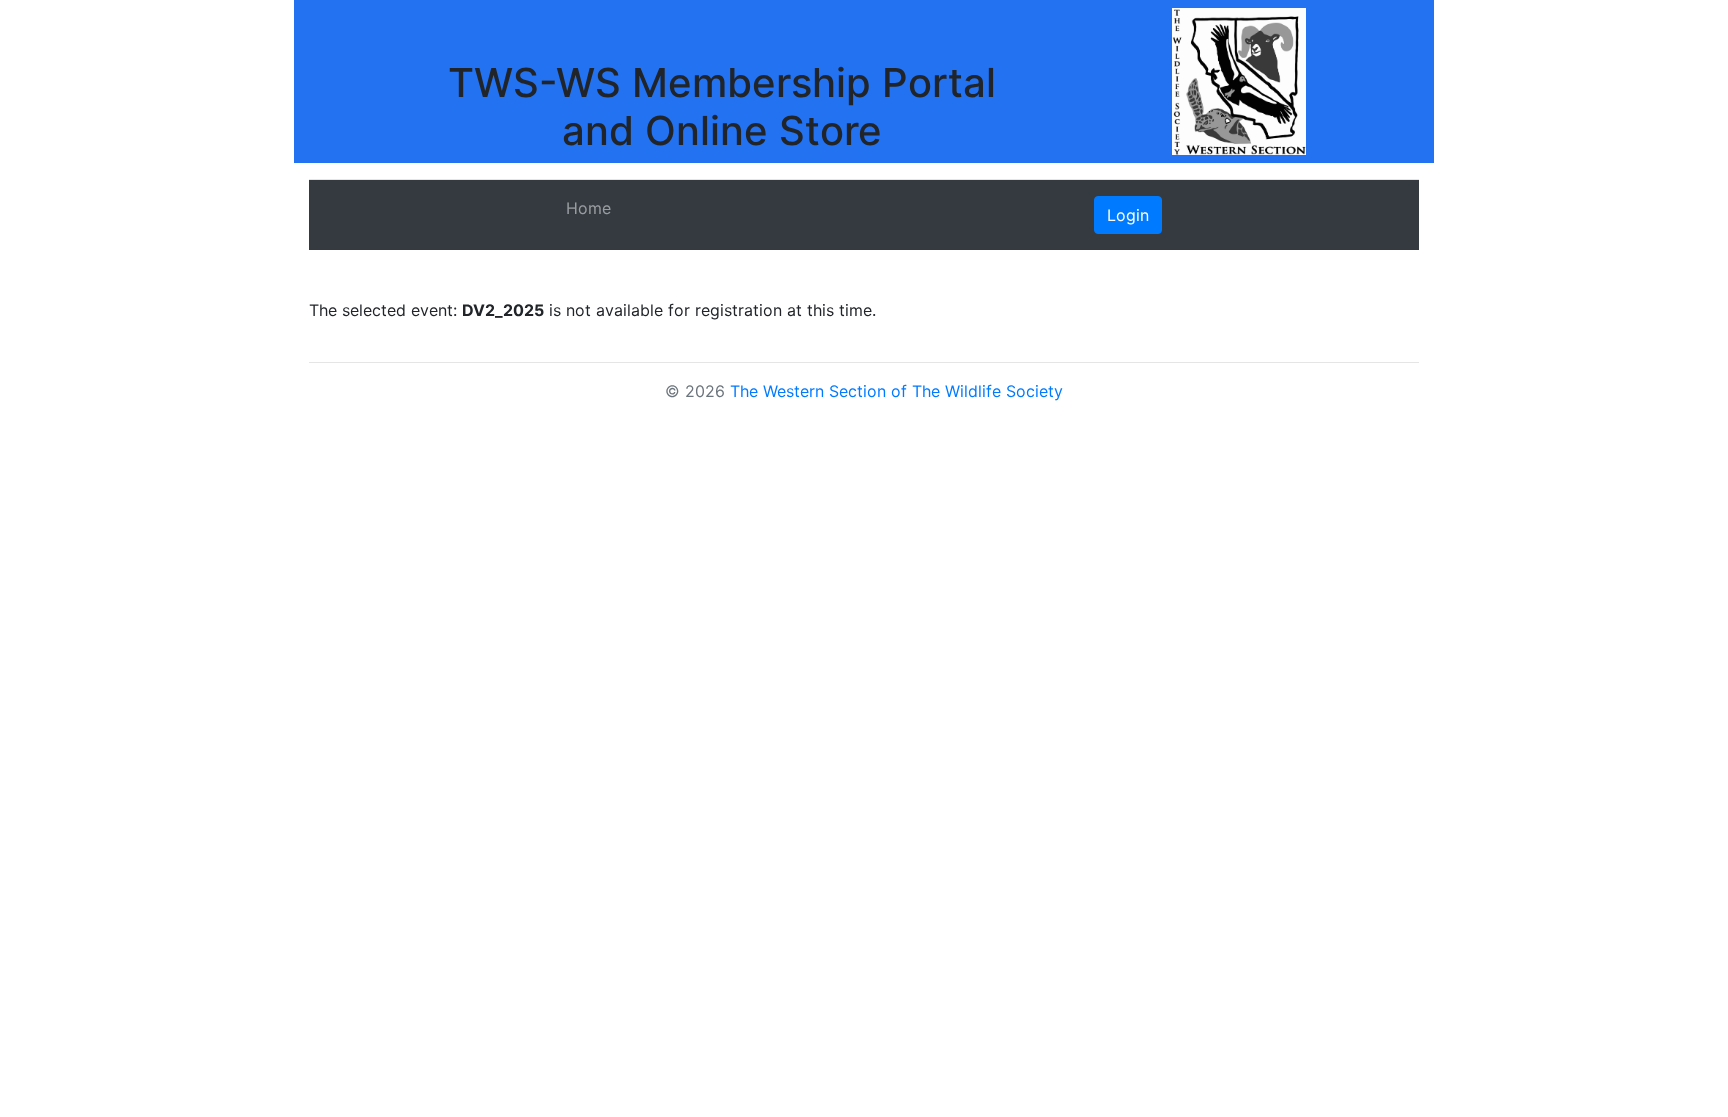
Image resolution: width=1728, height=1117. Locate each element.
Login (1128, 215)
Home (588, 208)
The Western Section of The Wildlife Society (896, 391)
